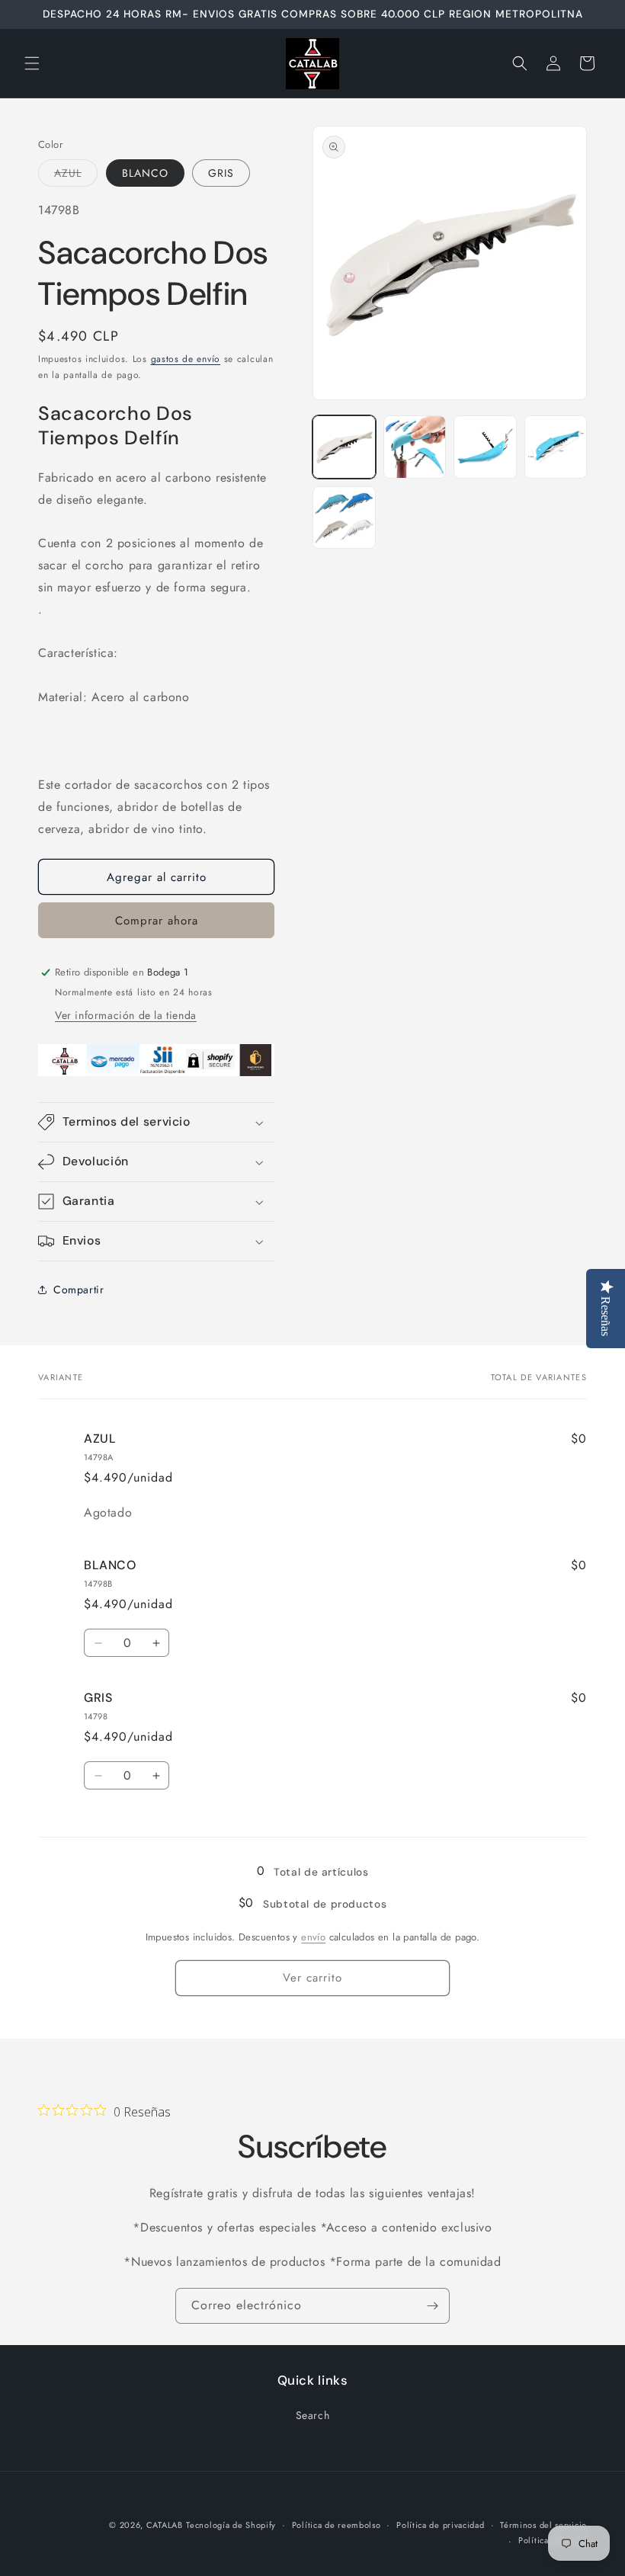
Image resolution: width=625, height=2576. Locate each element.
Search (313, 2415)
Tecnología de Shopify (231, 2525)
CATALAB (165, 2525)
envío (313, 1937)
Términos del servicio (543, 2525)
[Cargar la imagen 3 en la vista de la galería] (485, 447)
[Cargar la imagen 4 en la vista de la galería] (556, 447)
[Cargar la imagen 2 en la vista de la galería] (415, 447)
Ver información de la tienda (126, 1015)
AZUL (76, 176)
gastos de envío (186, 359)
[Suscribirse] (432, 2306)
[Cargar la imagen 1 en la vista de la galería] (344, 447)
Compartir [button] (79, 1290)
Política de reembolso (337, 2525)
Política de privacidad (440, 2525)
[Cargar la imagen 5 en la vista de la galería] (344, 518)
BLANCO (145, 173)
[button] (32, 63)
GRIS (221, 173)
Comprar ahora (157, 921)
